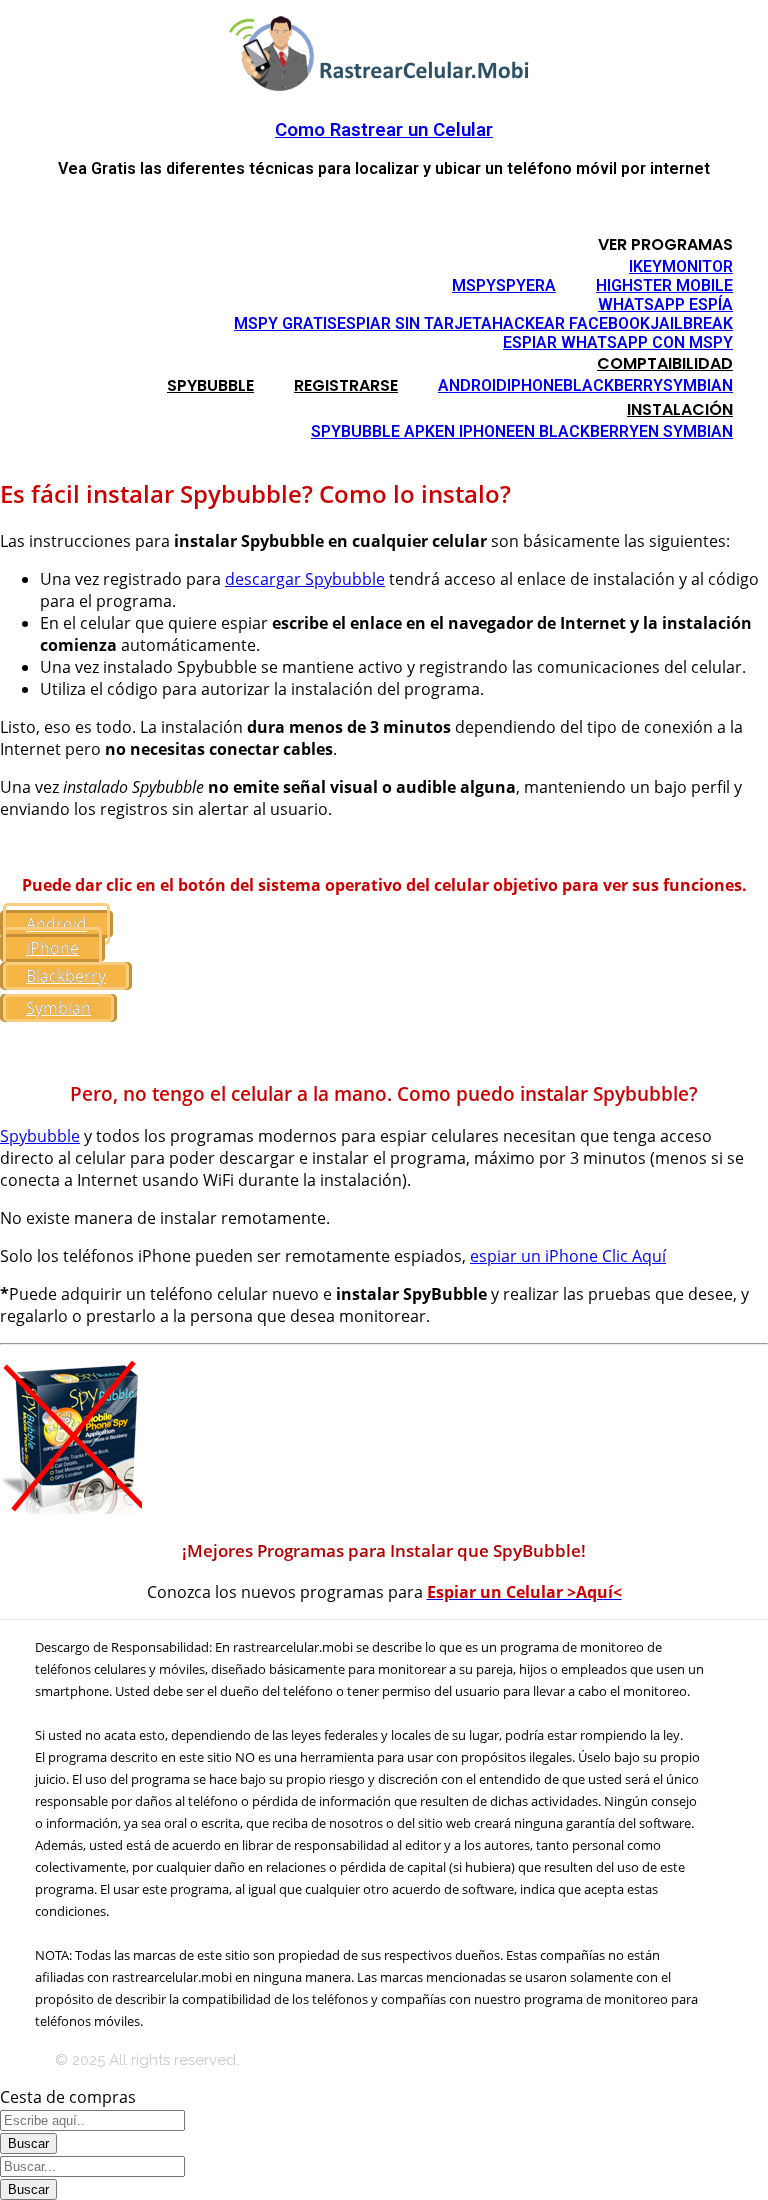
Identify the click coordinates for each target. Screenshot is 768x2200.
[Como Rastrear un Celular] (384, 86)
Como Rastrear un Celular (384, 130)
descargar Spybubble (305, 579)
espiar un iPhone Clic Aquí (568, 1256)
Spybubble (40, 1136)
